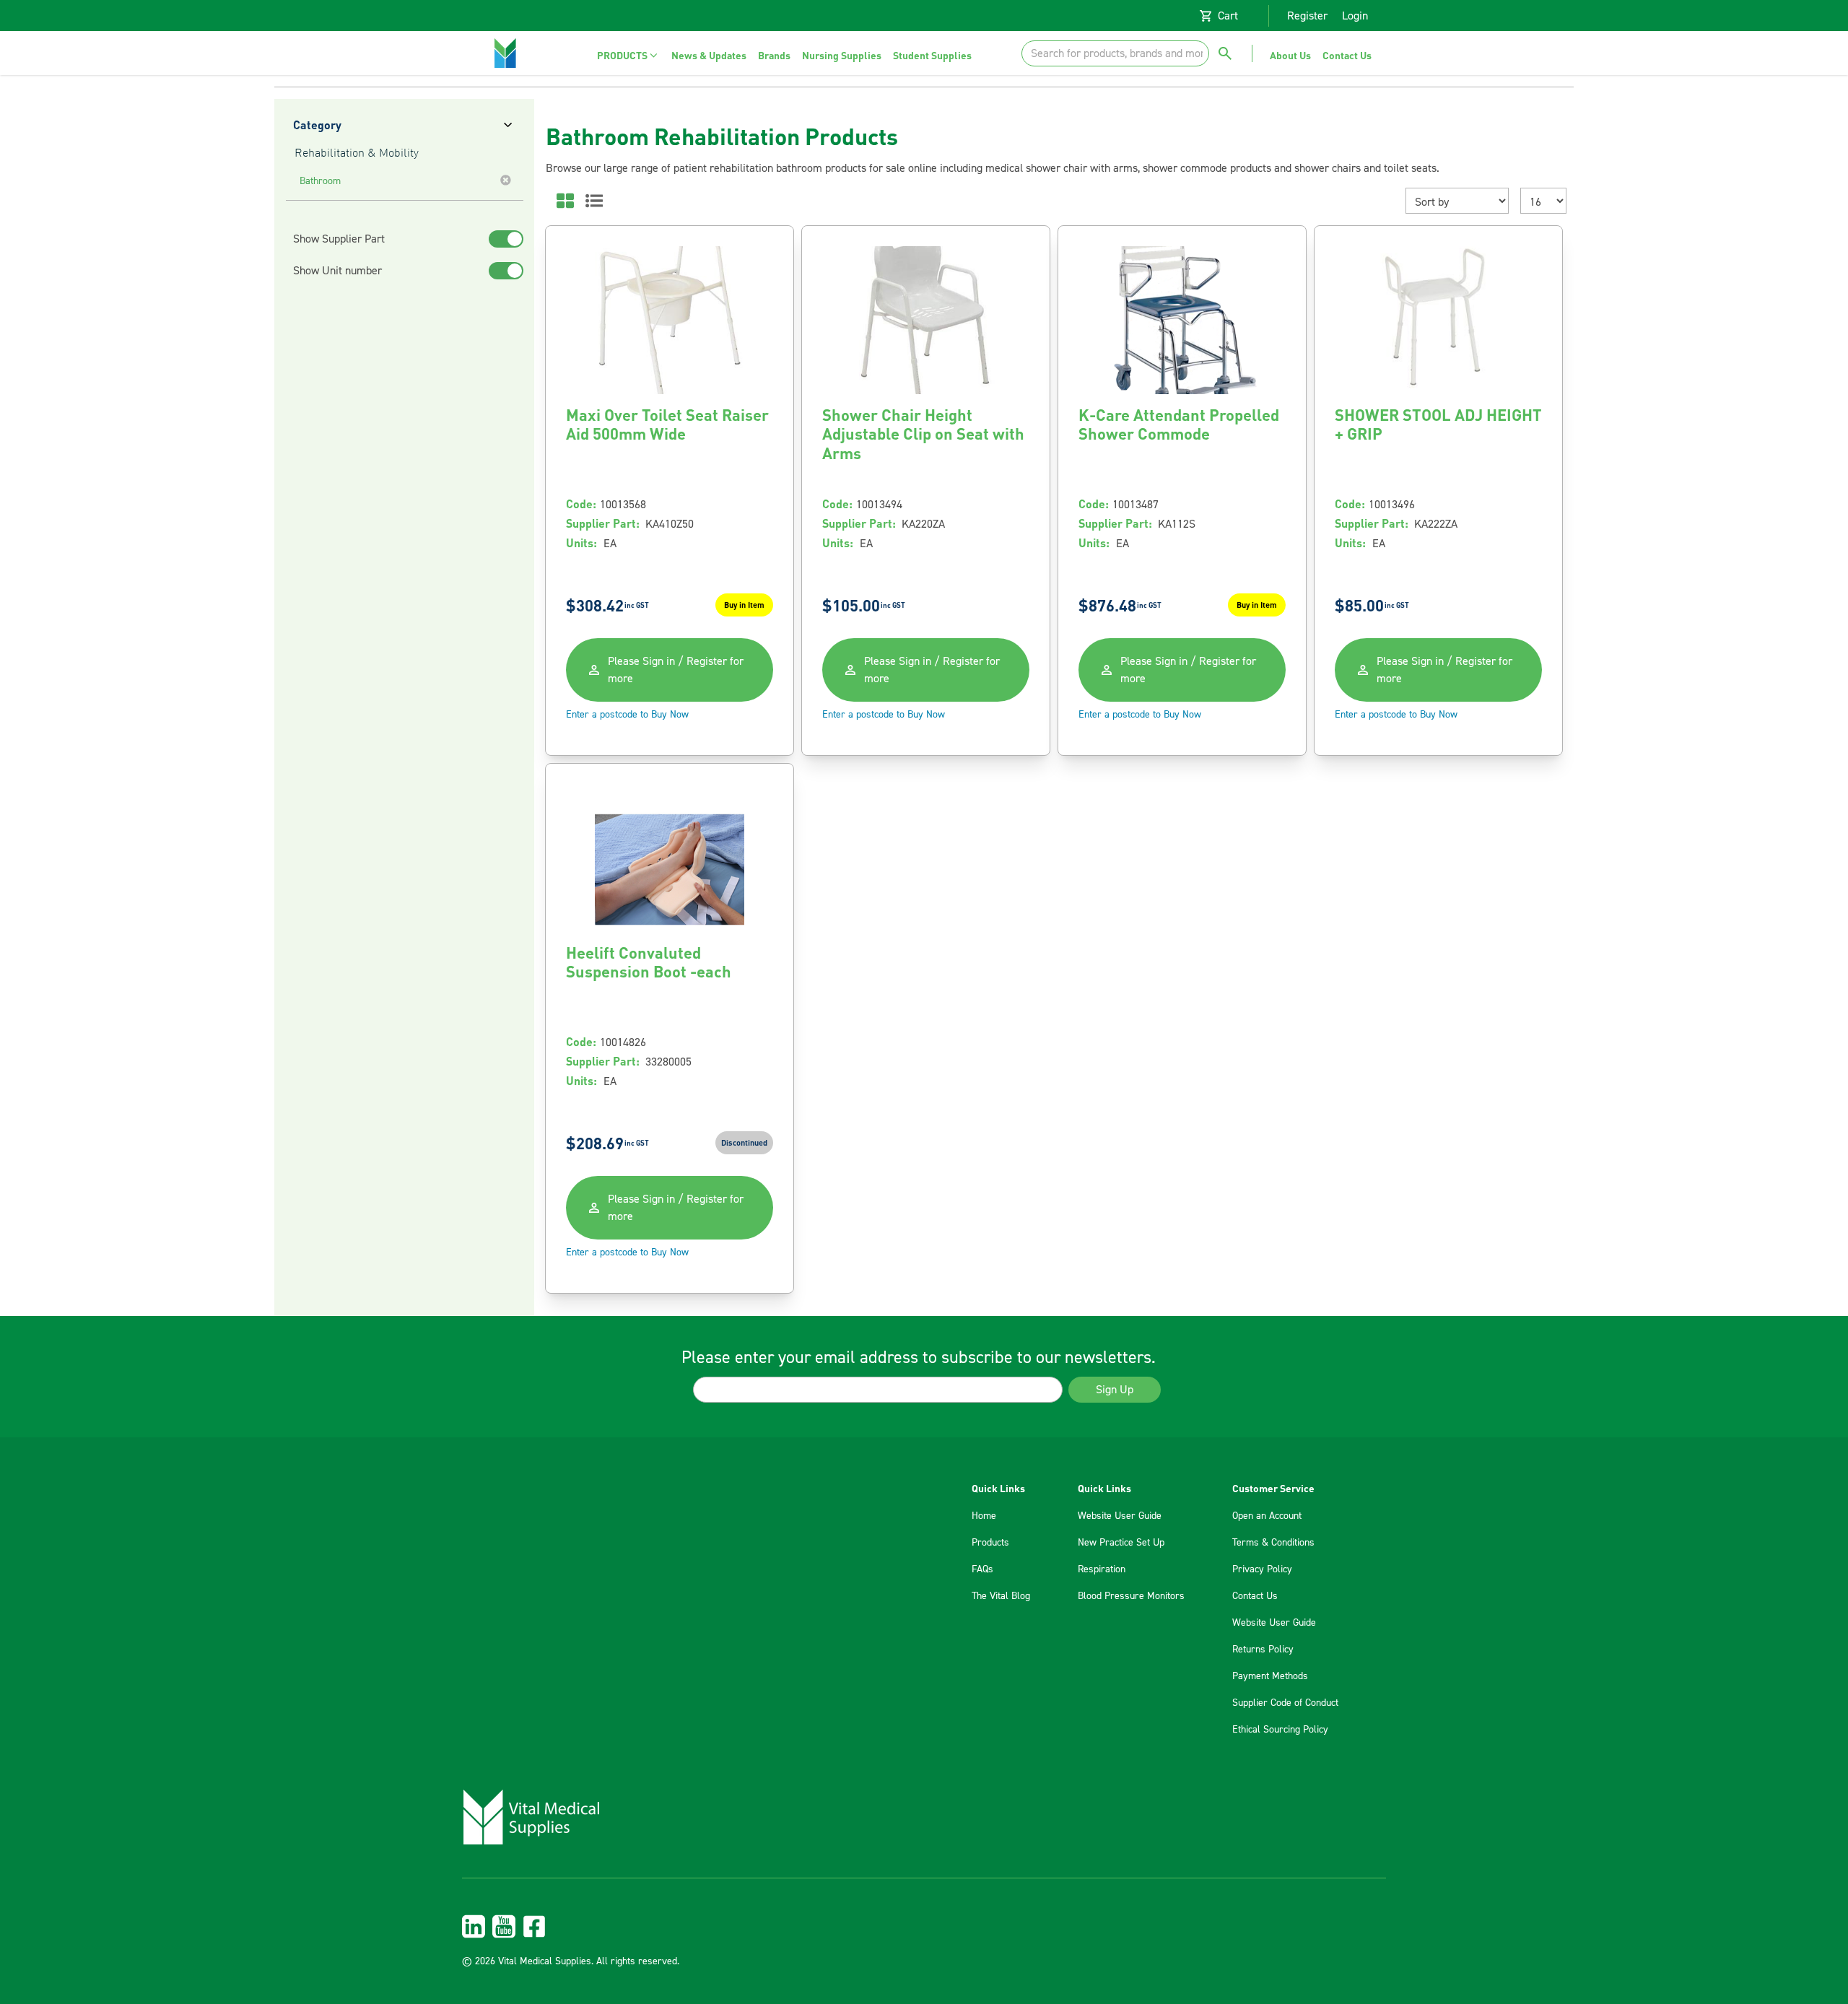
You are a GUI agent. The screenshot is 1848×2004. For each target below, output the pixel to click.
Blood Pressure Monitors (1131, 1596)
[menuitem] (628, 55)
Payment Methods (1270, 1676)
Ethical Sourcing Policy (1280, 1730)
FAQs (982, 1569)
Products (990, 1543)
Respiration (1102, 1569)
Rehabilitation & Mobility (357, 154)
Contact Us (1255, 1596)
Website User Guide (1120, 1516)
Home (984, 1516)
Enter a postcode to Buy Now (627, 715)
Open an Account (1267, 1516)
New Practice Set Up (1121, 1543)
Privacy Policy (1262, 1569)
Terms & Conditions (1273, 1543)
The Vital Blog (1001, 1596)
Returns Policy (1263, 1650)
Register (1307, 16)
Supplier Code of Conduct (1285, 1703)
